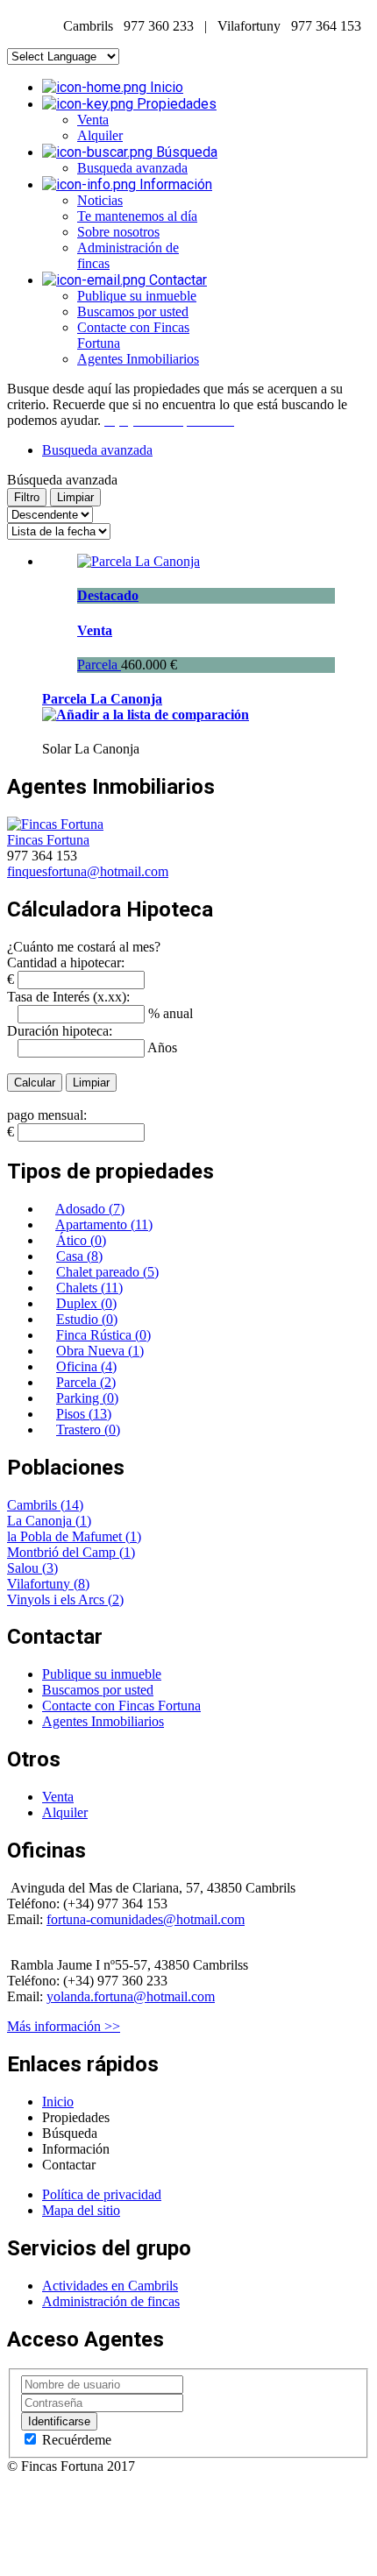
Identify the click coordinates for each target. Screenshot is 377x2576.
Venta (93, 120)
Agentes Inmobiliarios (138, 359)
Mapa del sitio (81, 2210)
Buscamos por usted (133, 311)
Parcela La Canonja (102, 699)
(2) (116, 1599)
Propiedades (175, 104)
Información (174, 184)
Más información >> (64, 2026)
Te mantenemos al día (137, 216)
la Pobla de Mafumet (66, 1536)
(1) (83, 1521)
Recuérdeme (75, 2440)
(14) (72, 1505)
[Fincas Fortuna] (55, 824)
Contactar (176, 280)
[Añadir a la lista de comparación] (146, 715)
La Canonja (41, 1521)
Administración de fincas (111, 2301)
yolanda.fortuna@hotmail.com (131, 1996)
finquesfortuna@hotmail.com (88, 871)
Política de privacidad (102, 2194)
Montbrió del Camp (63, 1552)
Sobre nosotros (118, 232)
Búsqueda (185, 152)
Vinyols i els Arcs (57, 1599)
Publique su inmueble (137, 296)
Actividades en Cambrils (110, 2286)
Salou (25, 1568)
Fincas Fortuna (48, 840)
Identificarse (59, 2421)
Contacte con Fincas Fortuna (121, 1706)
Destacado (108, 595)
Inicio (165, 87)
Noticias (100, 200)
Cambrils (34, 1505)
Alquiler (100, 135)
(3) (50, 1568)
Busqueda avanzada (132, 168)
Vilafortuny (40, 1584)
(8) (82, 1584)
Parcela (99, 665)
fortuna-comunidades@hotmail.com (146, 1919)
